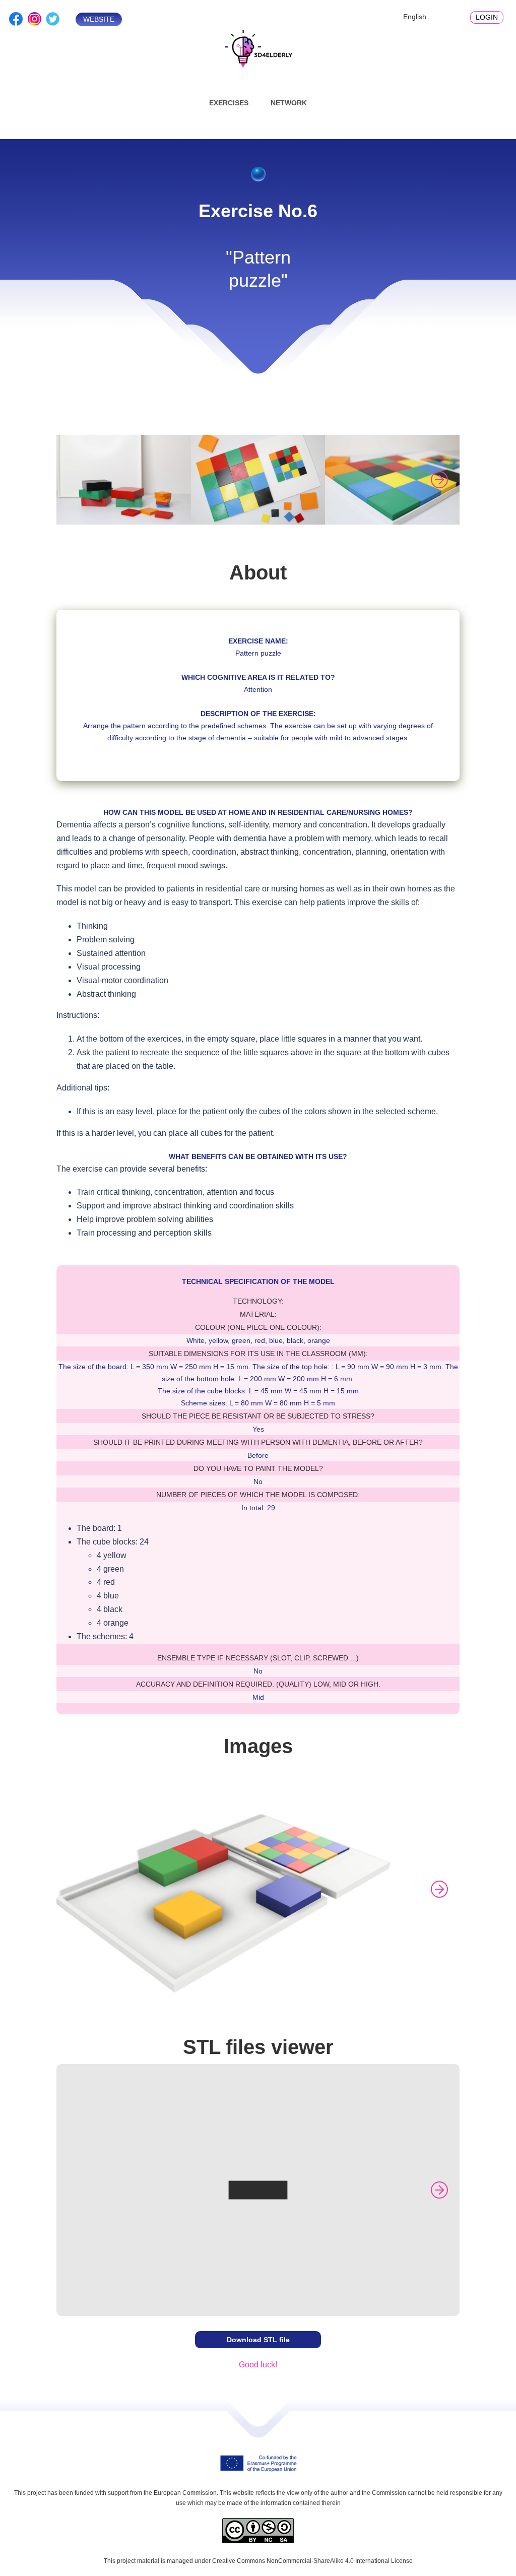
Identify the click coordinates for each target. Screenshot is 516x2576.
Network (289, 103)
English (415, 17)
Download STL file (258, 2340)
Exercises (229, 103)
